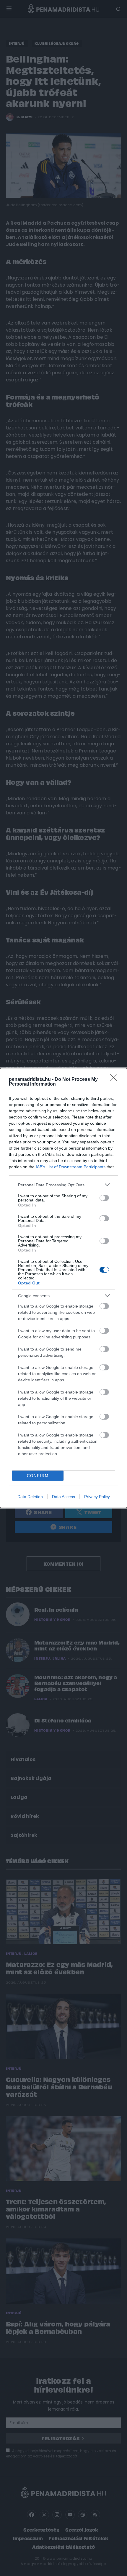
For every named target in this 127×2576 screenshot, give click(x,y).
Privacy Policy (97, 1497)
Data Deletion (30, 1497)
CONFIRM (38, 1476)
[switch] (104, 1198)
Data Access (63, 1497)
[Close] (115, 1080)
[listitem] (63, 1185)
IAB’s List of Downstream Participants (71, 1167)
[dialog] (63, 1288)
